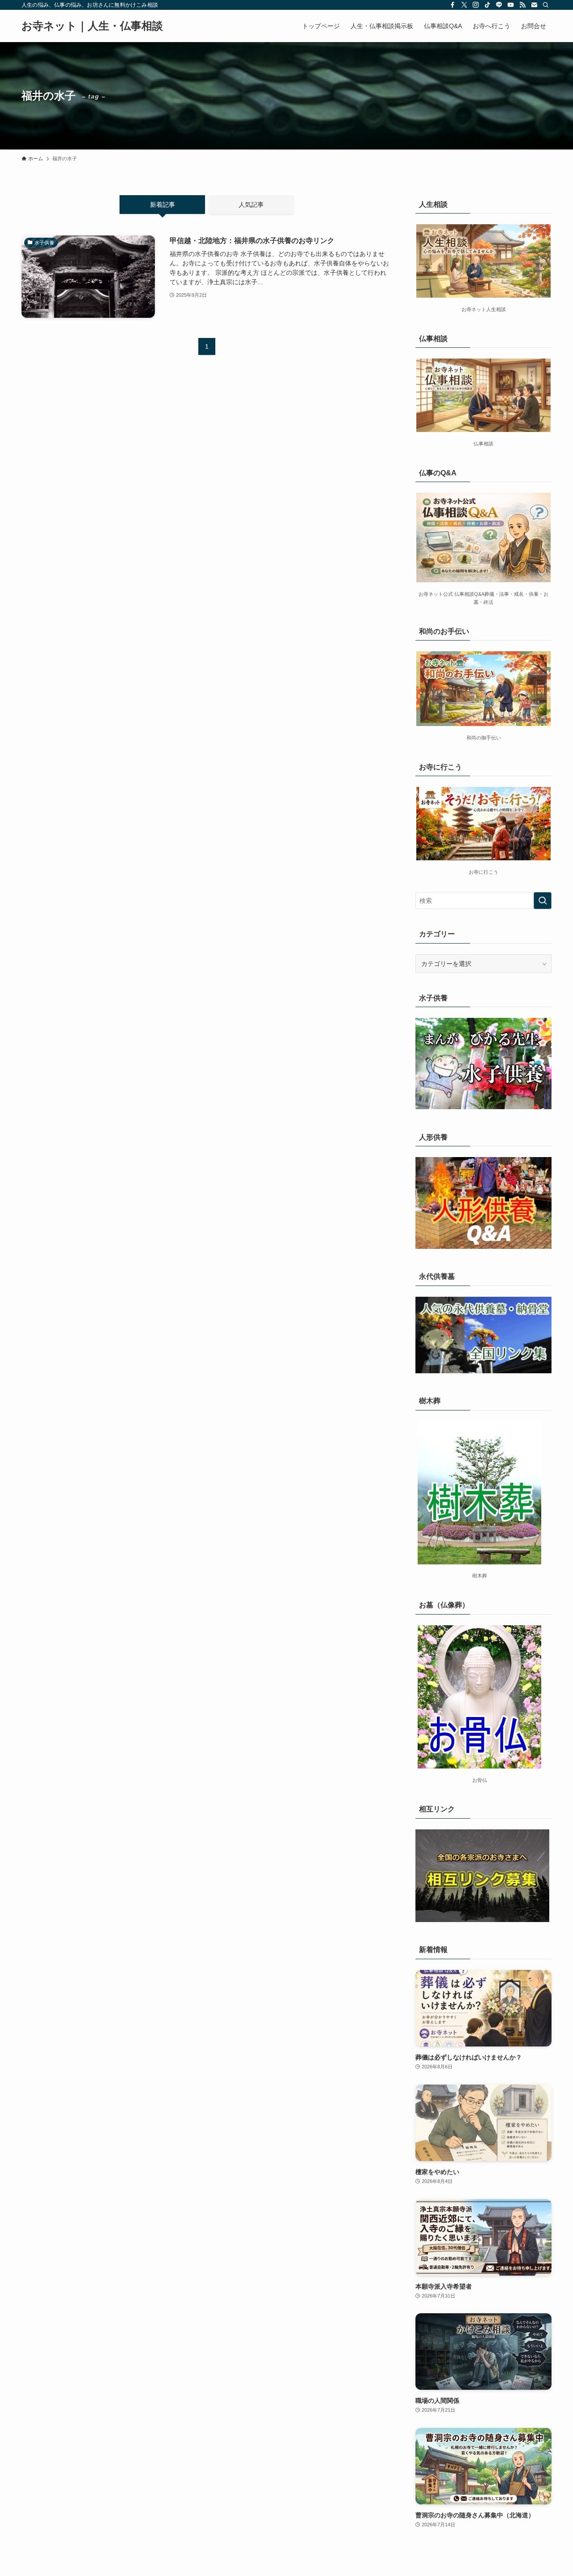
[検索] (546, 5)
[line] (499, 5)
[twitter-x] (464, 5)
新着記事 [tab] (162, 205)
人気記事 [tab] (251, 205)
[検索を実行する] (543, 901)
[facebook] (453, 5)
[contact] (534, 5)
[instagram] (476, 5)
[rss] (522, 5)
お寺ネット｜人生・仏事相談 (92, 26)
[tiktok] (487, 5)
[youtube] (511, 5)
